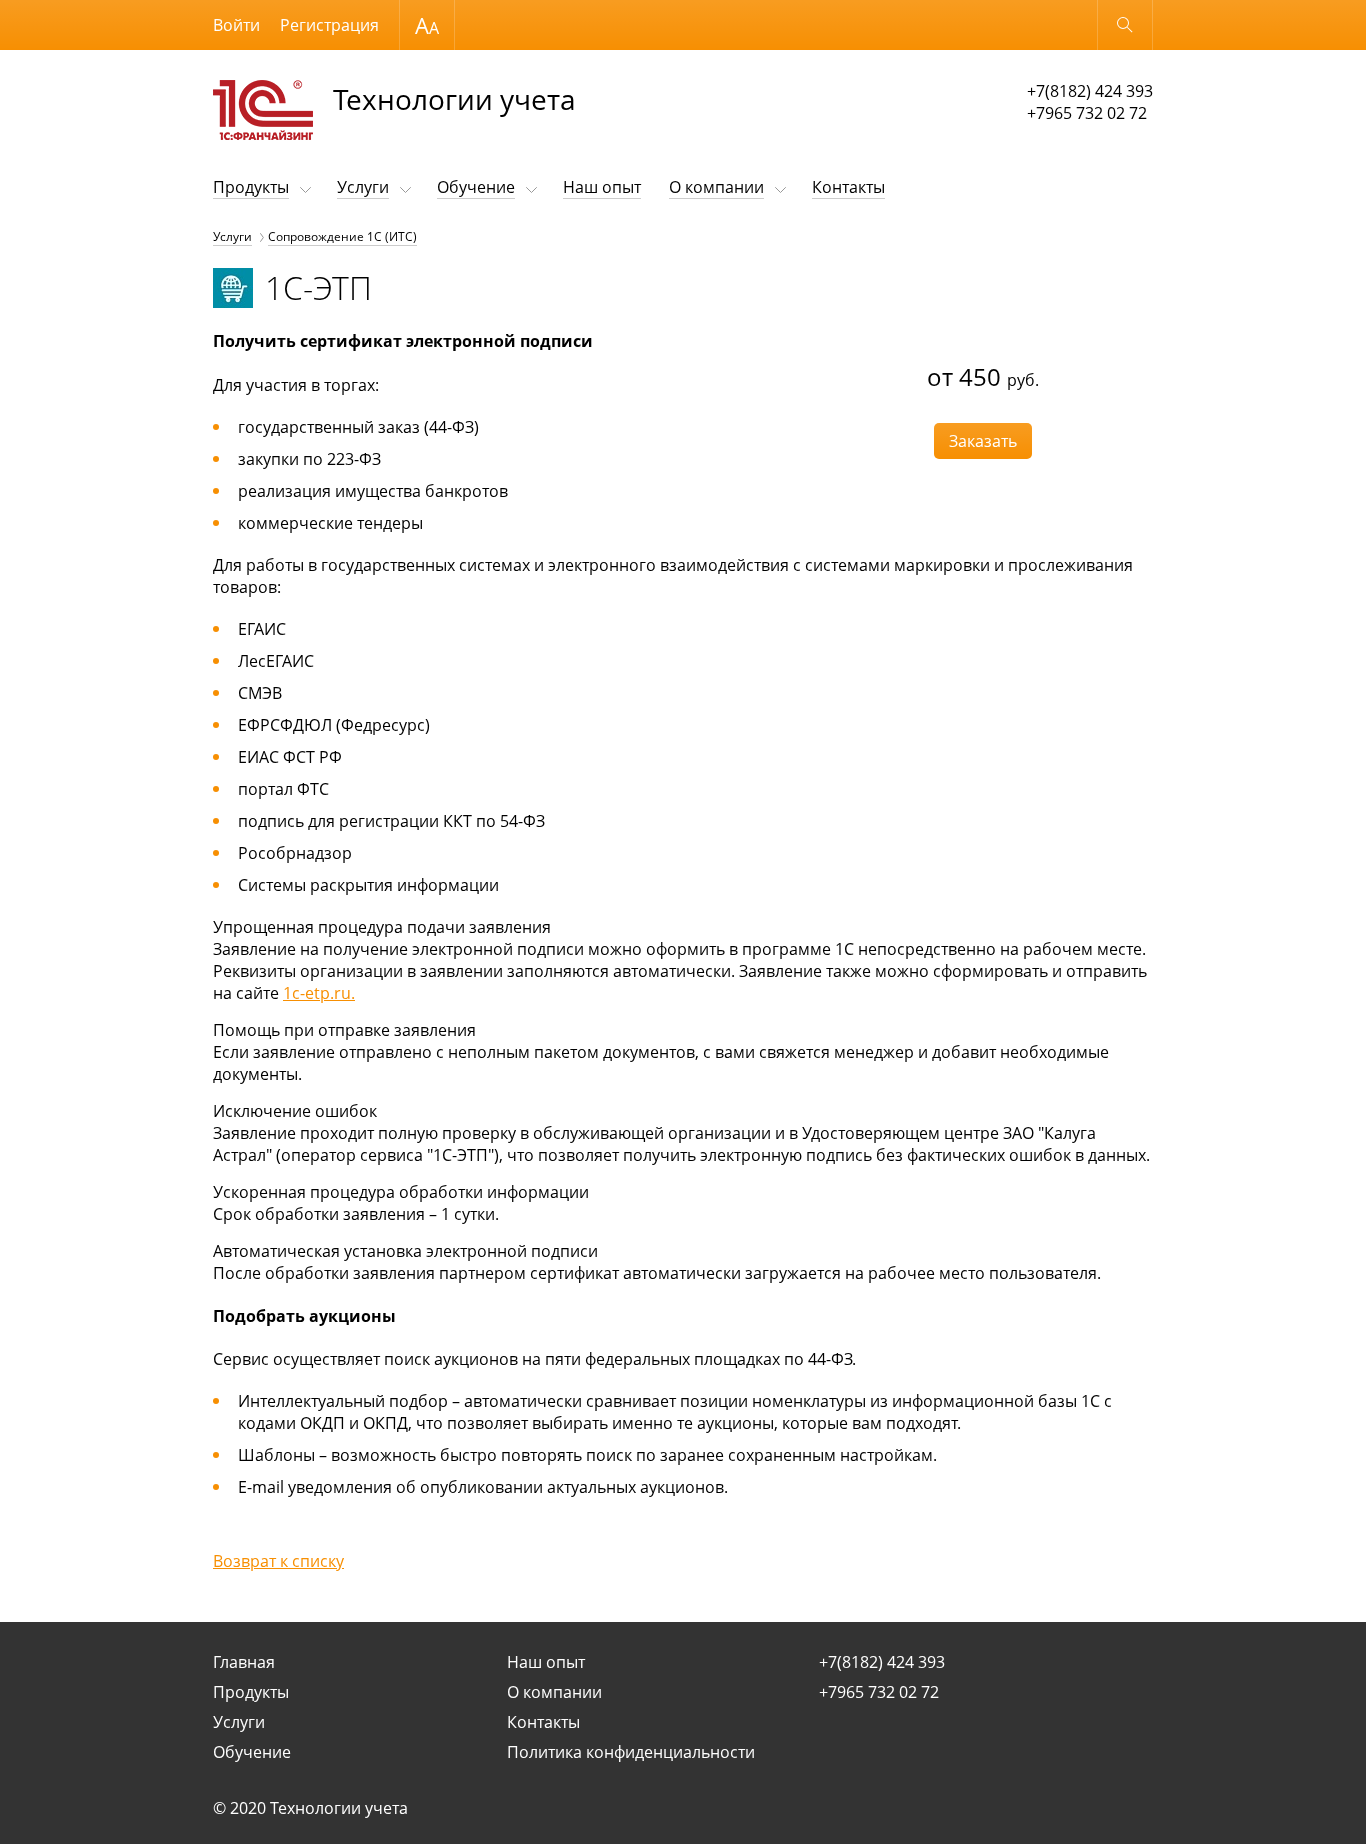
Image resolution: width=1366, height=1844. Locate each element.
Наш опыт (602, 187)
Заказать (983, 441)
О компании (716, 187)
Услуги (363, 187)
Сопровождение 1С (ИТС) (342, 236)
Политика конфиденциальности (631, 1752)
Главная (244, 1662)
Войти (236, 25)
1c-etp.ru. (319, 993)
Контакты (848, 187)
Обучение (476, 187)
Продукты (251, 187)
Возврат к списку (278, 1561)
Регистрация (329, 25)
